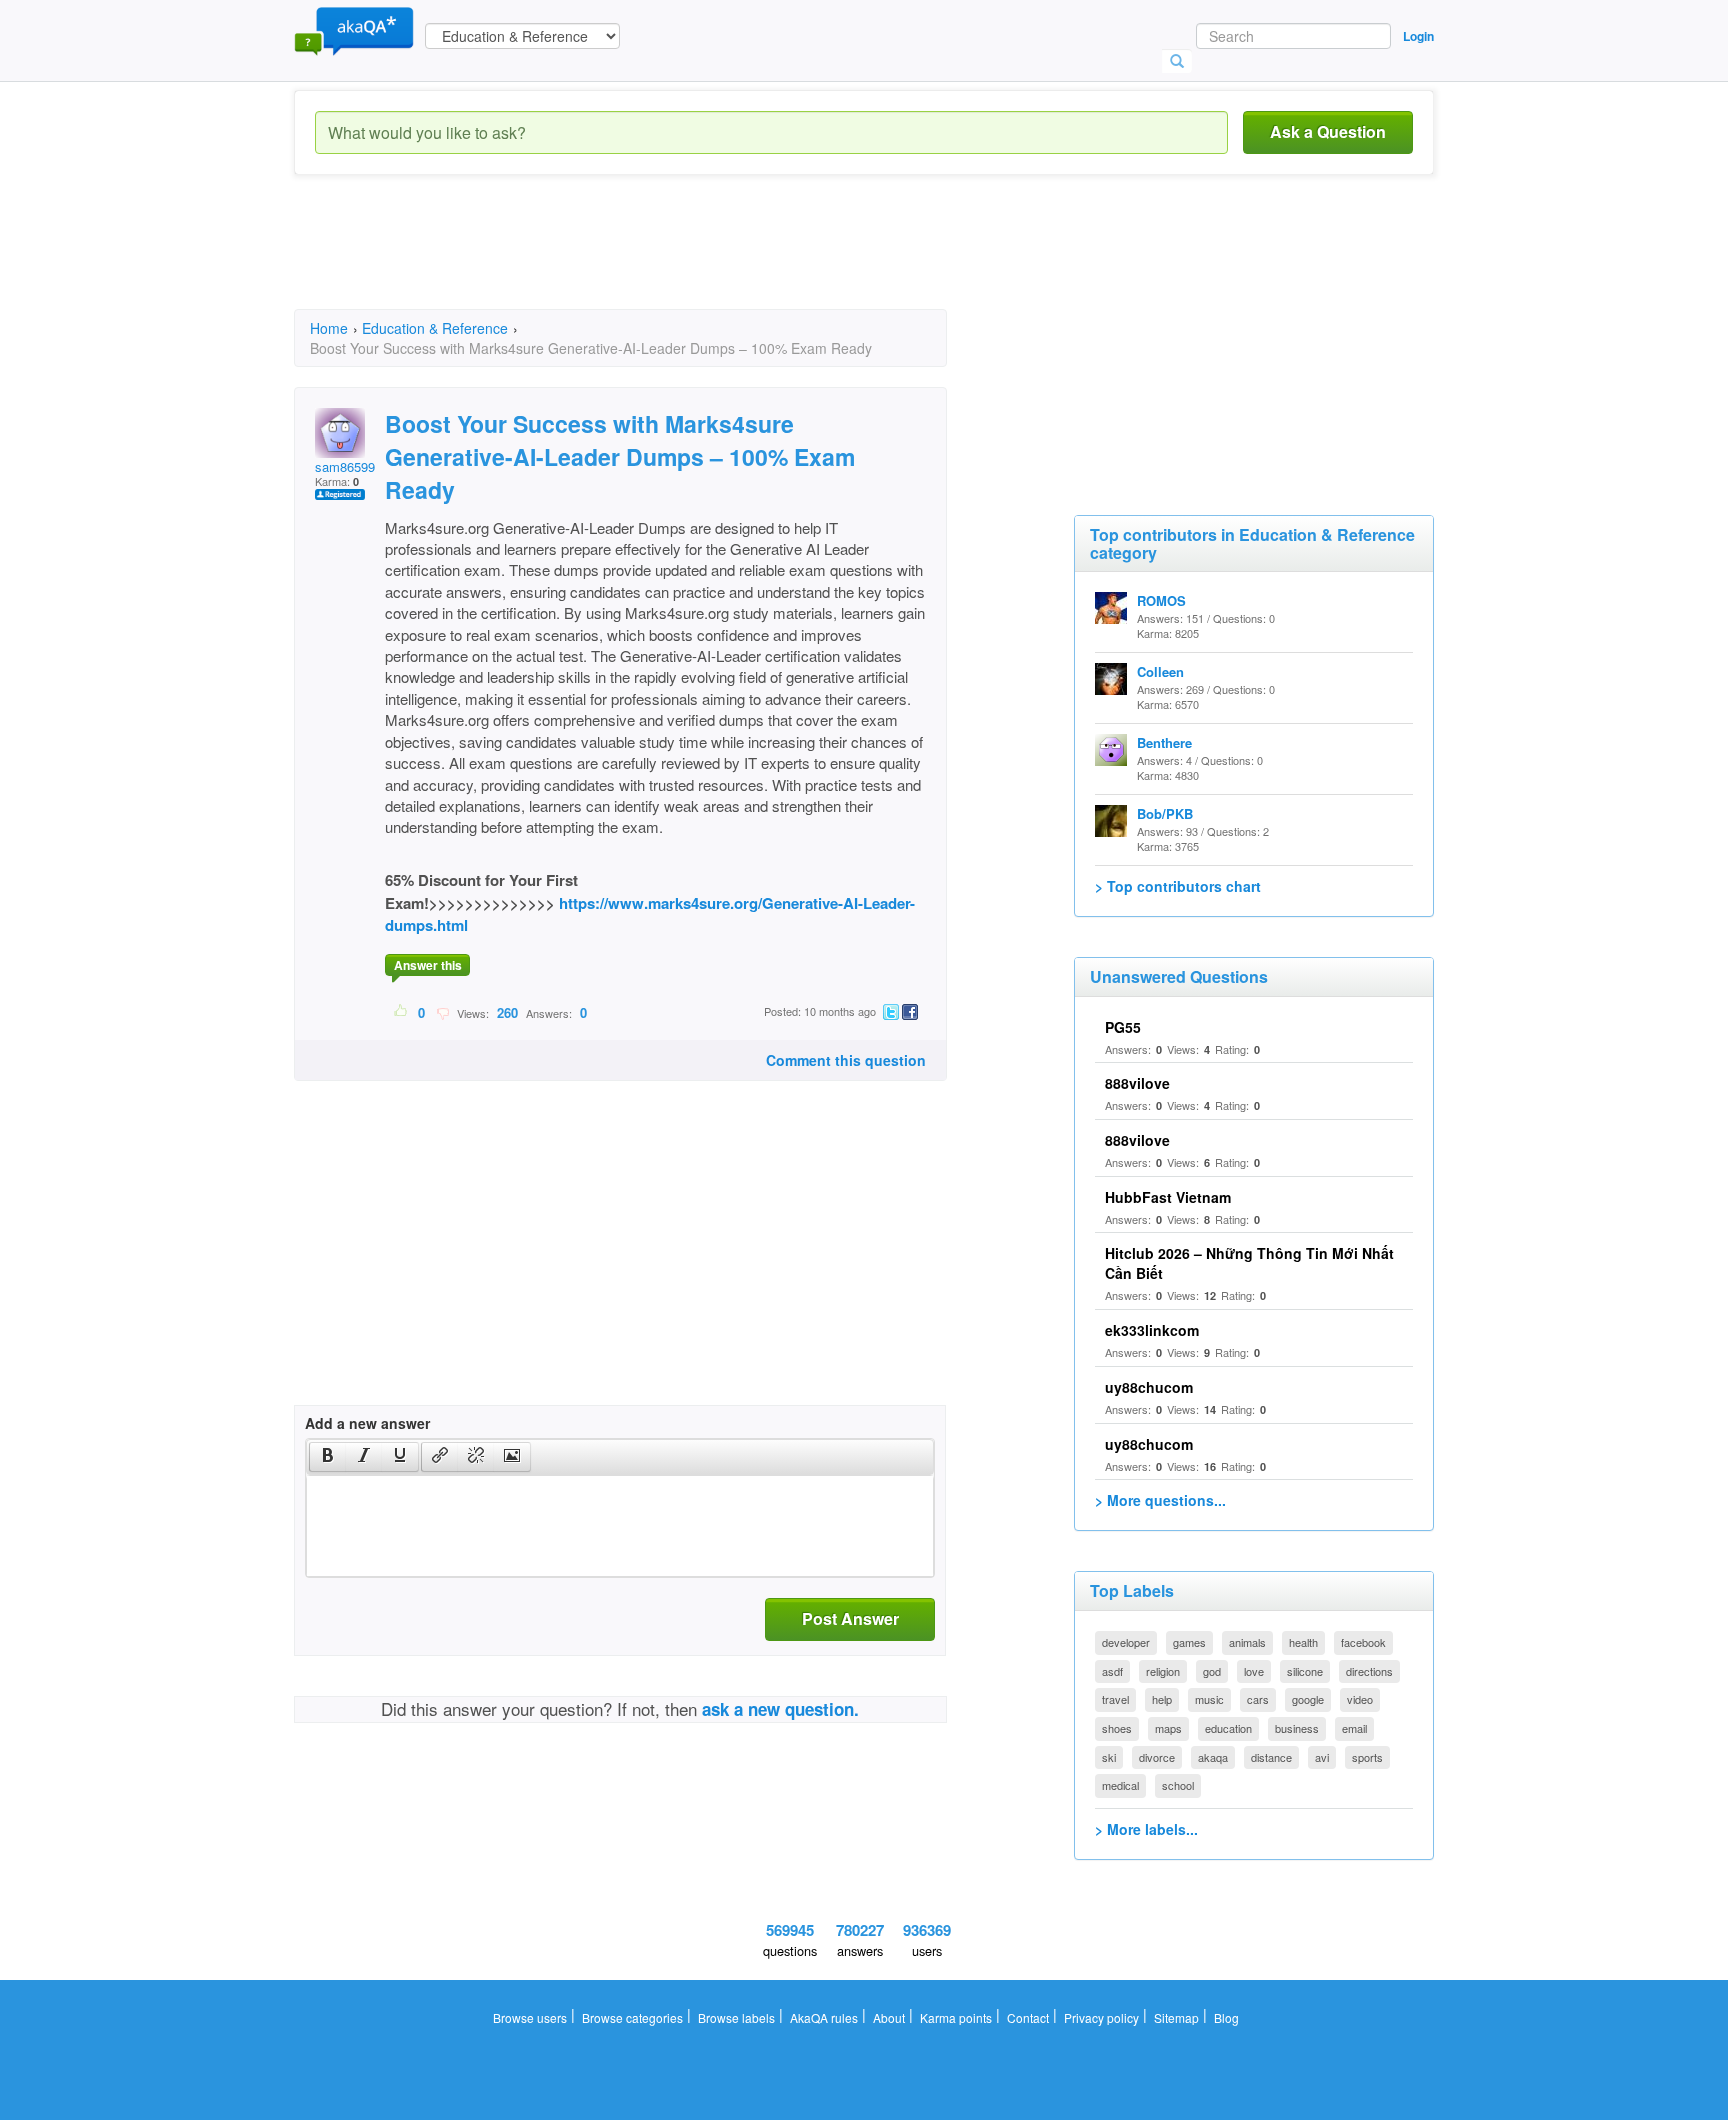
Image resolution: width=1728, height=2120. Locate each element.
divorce (1157, 1757)
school (1178, 1785)
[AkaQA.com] (354, 30)
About (889, 2017)
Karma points (956, 2017)
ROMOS (1161, 600)
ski (1109, 1757)
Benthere (1164, 742)
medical (1120, 1785)
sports (1367, 1757)
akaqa (1213, 1757)
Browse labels (736, 2017)
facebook (1363, 1642)
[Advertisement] (658, 260)
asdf (1112, 1671)
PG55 (1123, 1027)
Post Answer (850, 1618)
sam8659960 (352, 466)
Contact (1028, 2017)
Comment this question (846, 1060)
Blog (1226, 2017)
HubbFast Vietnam (1168, 1197)
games (1189, 1642)
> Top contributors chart (1178, 886)
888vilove (1137, 1083)
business (1297, 1728)
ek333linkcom (1152, 1330)
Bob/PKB (1165, 813)
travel (1115, 1699)
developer (1126, 1642)
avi (1322, 1757)
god (1212, 1671)
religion (1163, 1671)
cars (1258, 1699)
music (1209, 1699)
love (1254, 1671)
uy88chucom (1149, 1387)
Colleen (1160, 671)
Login (1418, 36)
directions (1369, 1671)
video (1360, 1699)
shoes (1117, 1728)
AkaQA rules (824, 2017)
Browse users (530, 2017)
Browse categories (632, 2017)
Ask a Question (1328, 131)
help (1162, 1699)
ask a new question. (780, 1709)
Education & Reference (435, 328)
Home (329, 328)
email (1354, 1728)
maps (1168, 1728)
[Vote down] (442, 1012)
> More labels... (1146, 1829)
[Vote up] (401, 1012)
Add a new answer (367, 1423)
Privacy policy (1101, 2017)
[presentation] (328, 1457)
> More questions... (1160, 1500)
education (1228, 1728)
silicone (1305, 1671)
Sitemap (1176, 2017)
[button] (327, 1457)
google (1308, 1699)
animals (1247, 1642)
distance (1271, 1757)
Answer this (428, 965)
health (1303, 1642)
